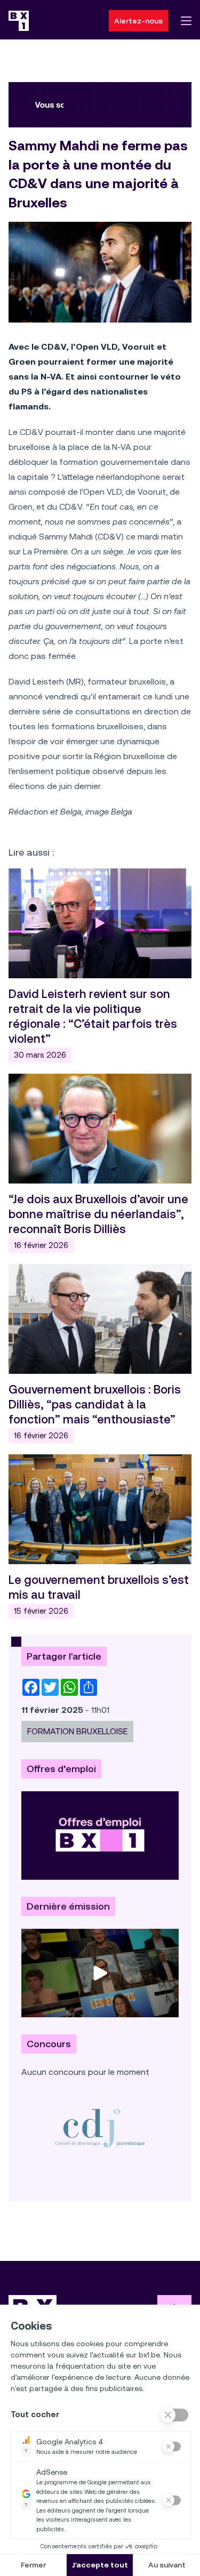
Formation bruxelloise (77, 1731)
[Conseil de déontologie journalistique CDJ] (100, 2128)
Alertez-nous (138, 21)
